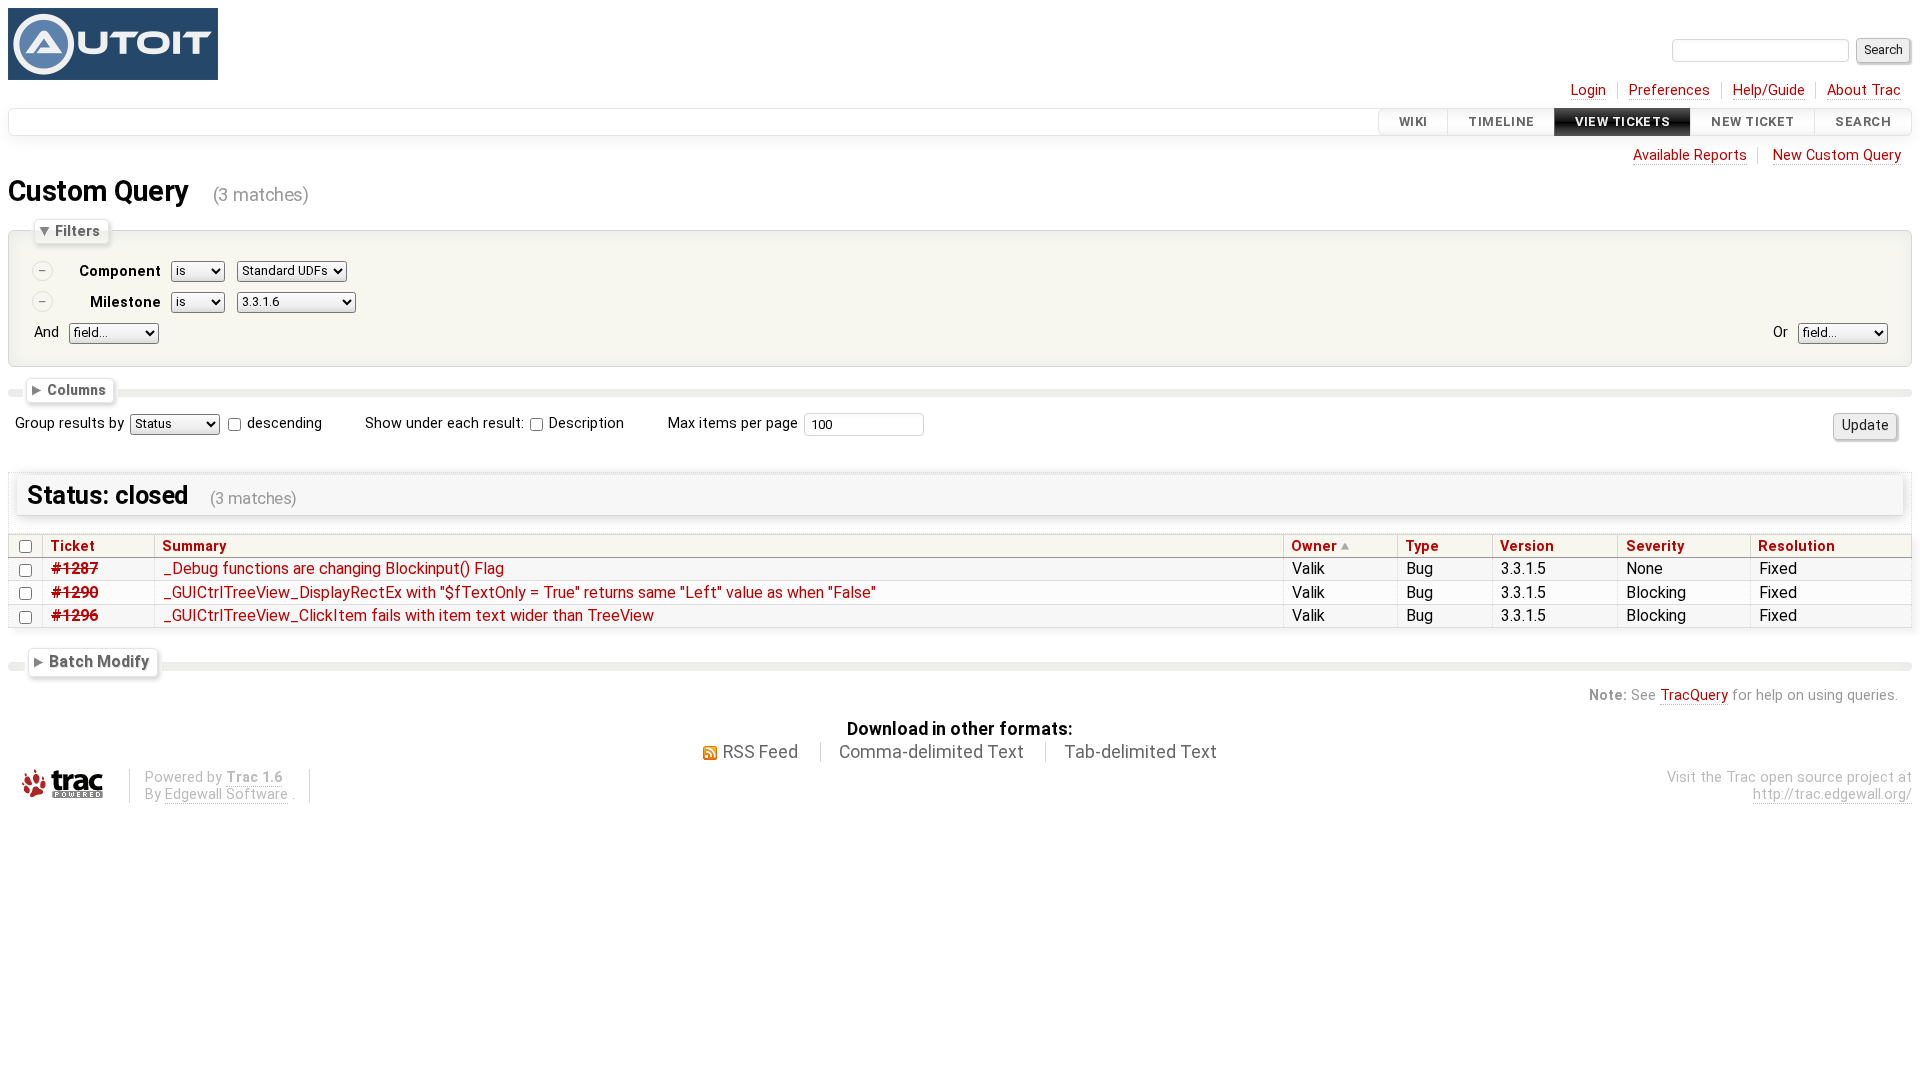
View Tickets (1622, 121)
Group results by (69, 423)
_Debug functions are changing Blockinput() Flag (333, 568)
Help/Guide (1769, 90)
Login (1588, 90)
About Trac (1864, 90)
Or (1780, 332)
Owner (1314, 546)
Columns (76, 389)
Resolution (1796, 546)
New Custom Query (1837, 155)
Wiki (1413, 121)
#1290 (74, 592)
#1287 (74, 568)
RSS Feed (760, 752)
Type (1422, 546)
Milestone (125, 302)
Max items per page (733, 423)
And (46, 332)
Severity (1655, 546)
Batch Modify (99, 661)
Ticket (72, 546)
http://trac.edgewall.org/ (1832, 794)
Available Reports (1690, 155)
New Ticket (1752, 121)
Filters (77, 231)
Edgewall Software (226, 794)
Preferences (1669, 90)
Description (584, 423)
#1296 (74, 615)
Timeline (1501, 121)
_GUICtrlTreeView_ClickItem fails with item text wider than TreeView (408, 615)
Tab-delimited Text (1140, 752)
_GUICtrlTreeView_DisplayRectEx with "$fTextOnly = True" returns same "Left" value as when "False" (519, 592)
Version (1527, 546)
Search (1863, 121)
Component (120, 271)
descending (284, 423)
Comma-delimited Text (931, 752)
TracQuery (1694, 695)
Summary (194, 546)
